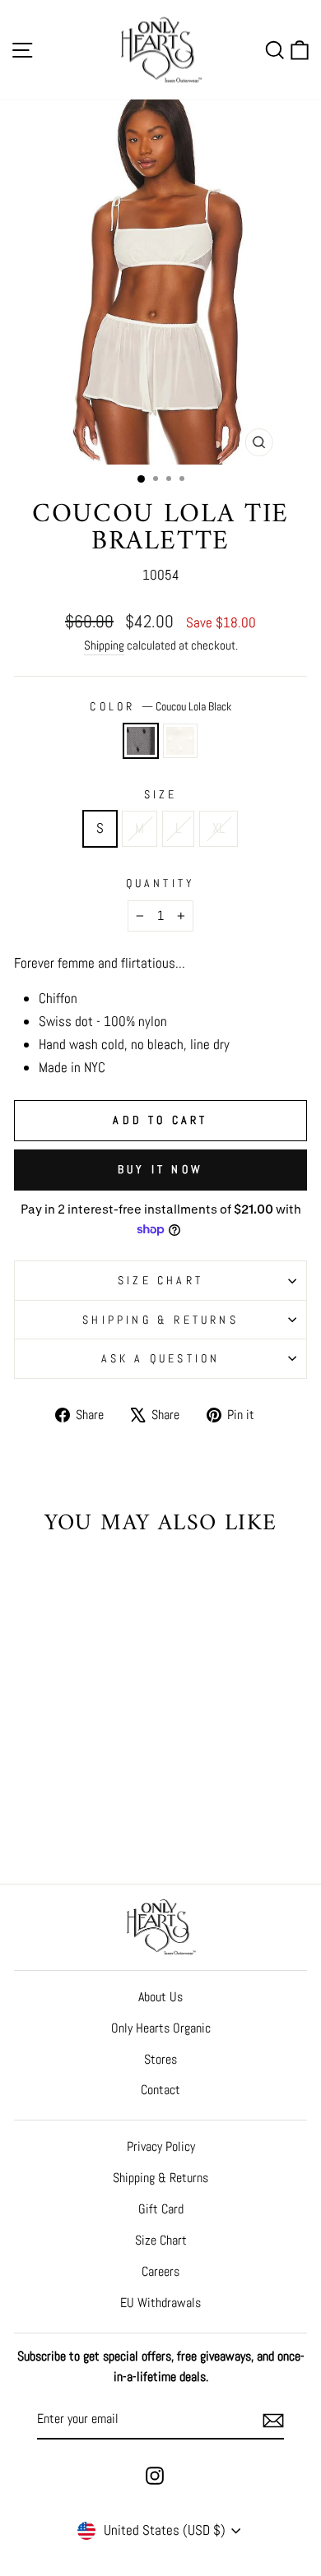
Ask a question (161, 1358)
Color (160, 706)
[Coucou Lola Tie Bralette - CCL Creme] (79, 1799)
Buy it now (160, 1169)
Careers (160, 2271)
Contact (160, 2090)
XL (219, 828)
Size (161, 794)
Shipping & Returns (160, 1320)
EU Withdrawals (160, 2303)
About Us (160, 1997)
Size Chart (161, 2240)
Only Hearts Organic (161, 2028)
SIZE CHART (160, 1280)
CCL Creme (180, 741)
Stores (160, 2059)
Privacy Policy (161, 2146)
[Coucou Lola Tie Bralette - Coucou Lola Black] (60, 1799)
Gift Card (161, 2209)
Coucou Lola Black (141, 741)
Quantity (161, 883)
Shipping (104, 645)
